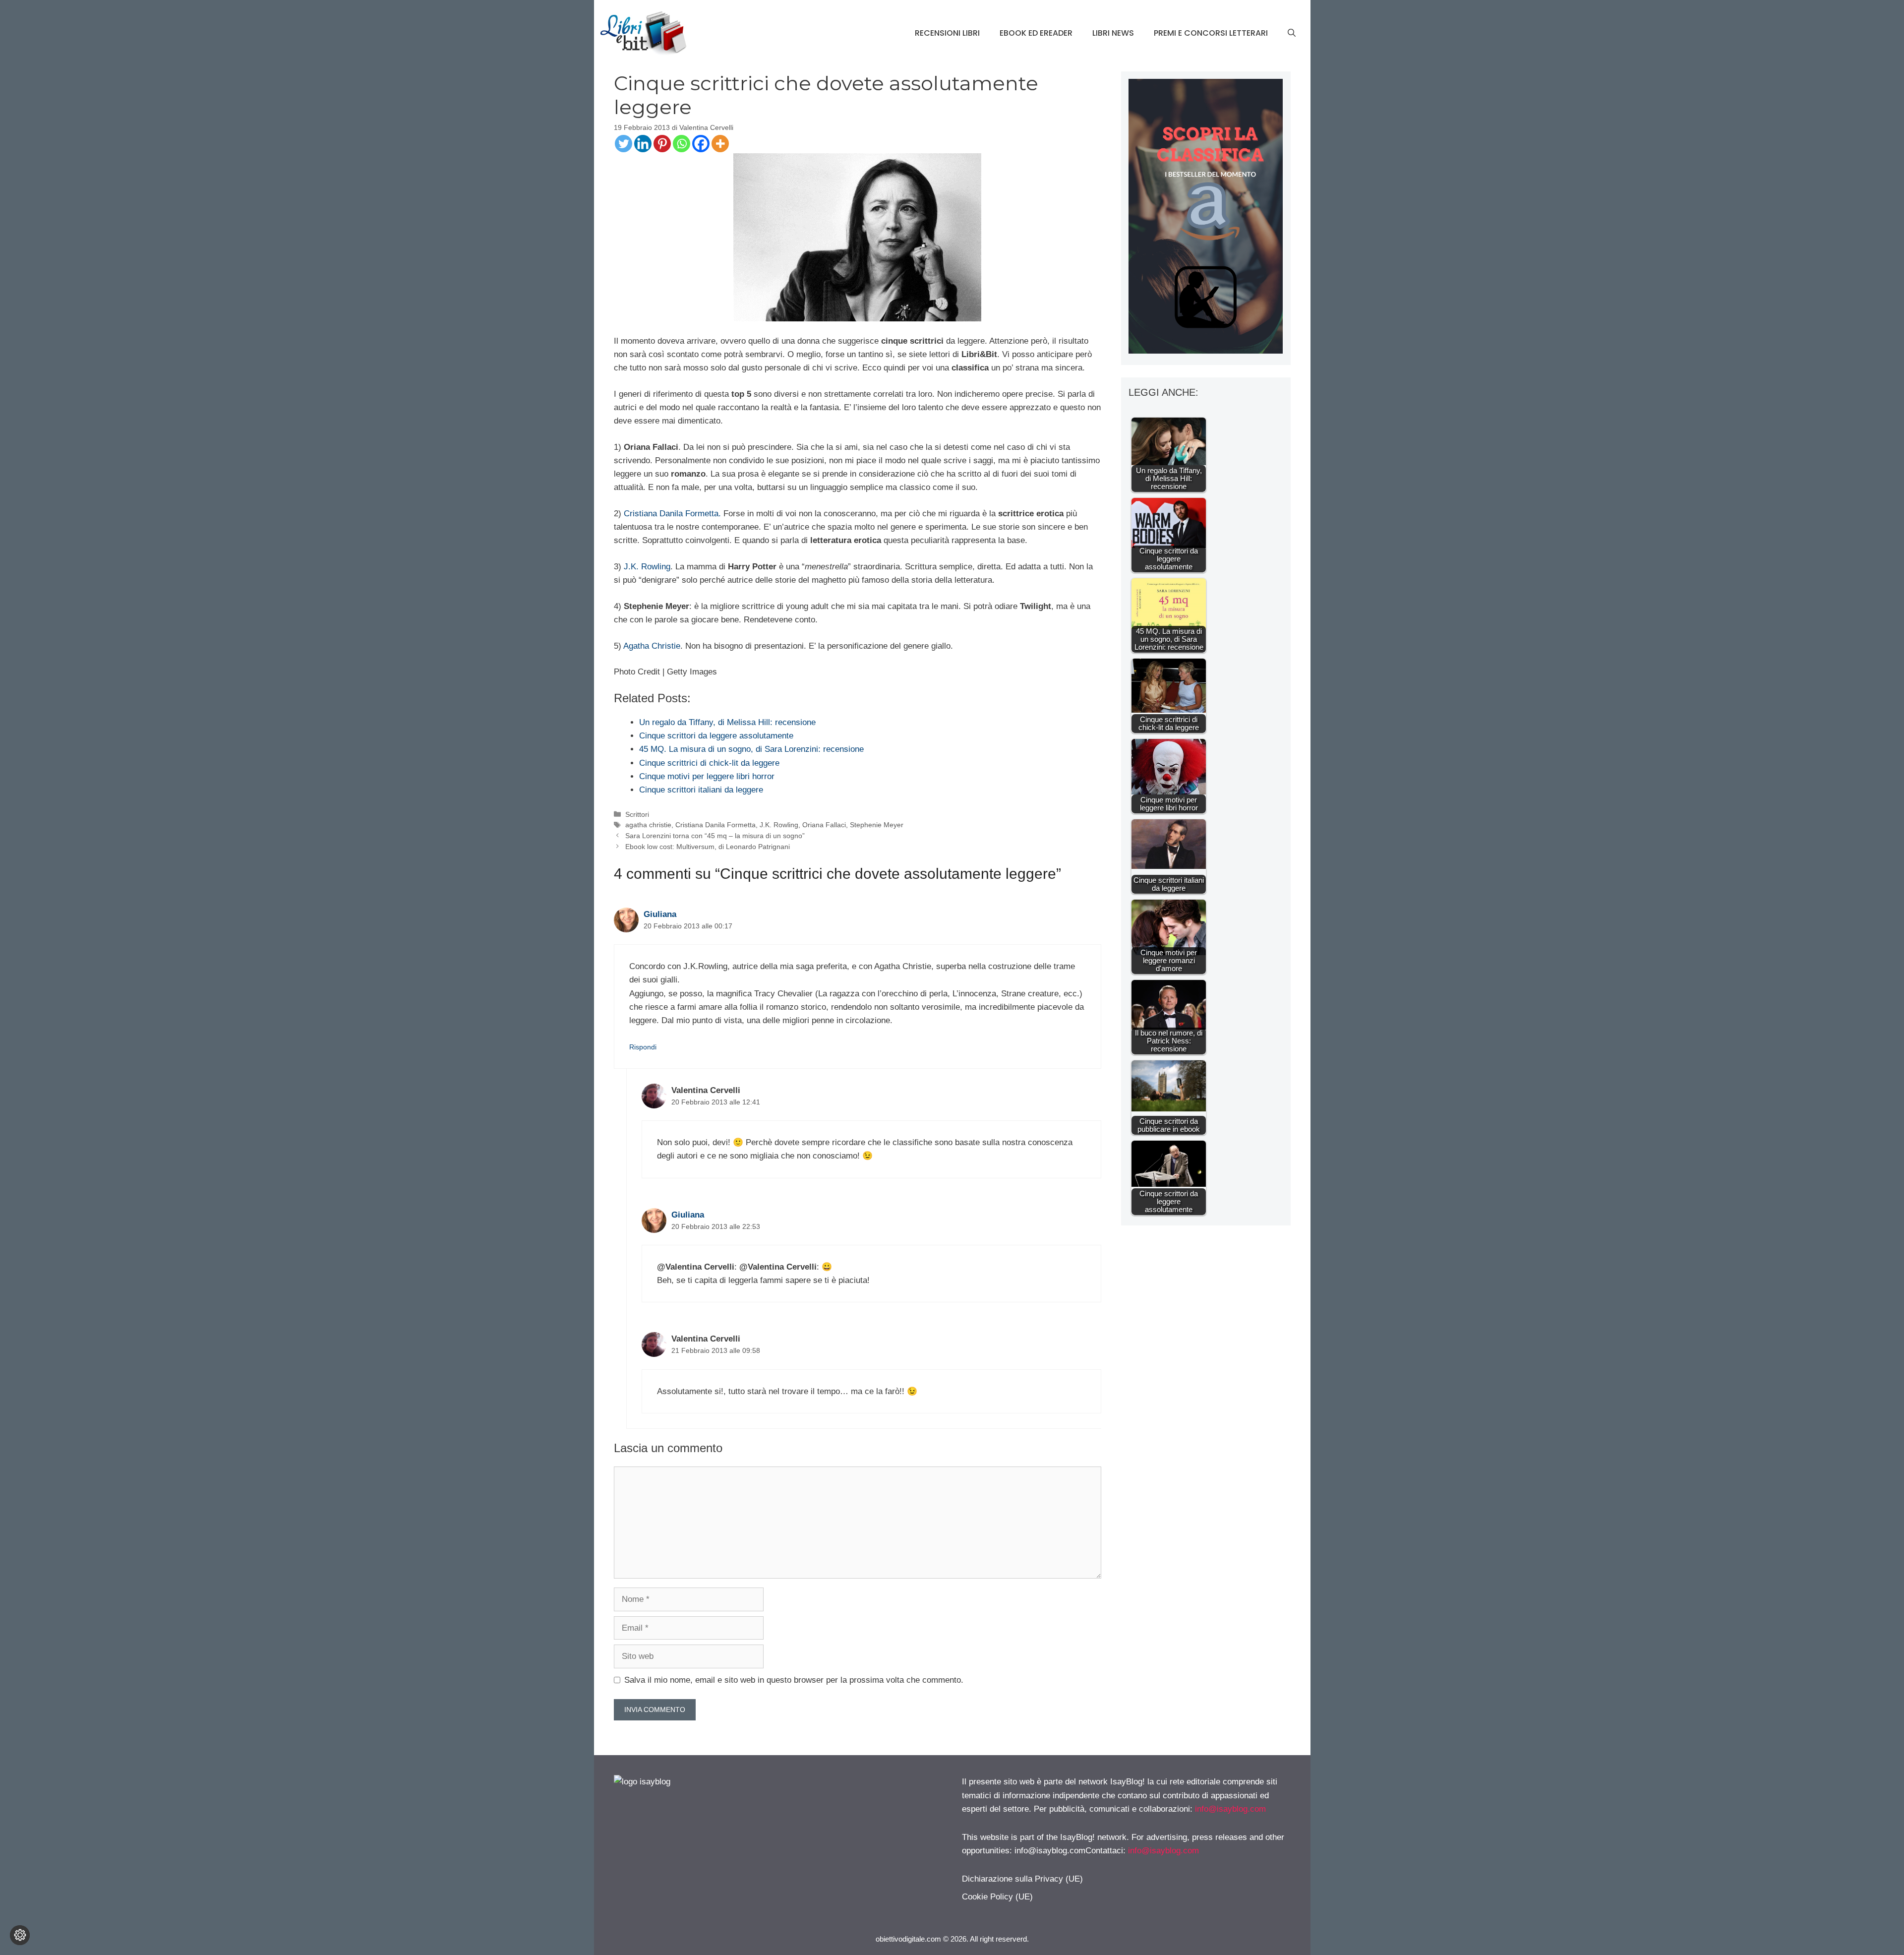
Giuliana (660, 914)
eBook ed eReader (1036, 33)
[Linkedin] (643, 144)
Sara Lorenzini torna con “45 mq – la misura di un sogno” (715, 836)
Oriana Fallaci (824, 825)
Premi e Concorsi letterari (1211, 33)
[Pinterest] (662, 144)
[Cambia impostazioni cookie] (20, 1935)
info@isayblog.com (1230, 1809)
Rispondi (643, 1047)
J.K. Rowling (647, 567)
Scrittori (637, 814)
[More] (720, 144)
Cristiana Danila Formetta (715, 825)
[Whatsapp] (682, 144)
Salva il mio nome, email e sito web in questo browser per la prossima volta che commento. (794, 1680)
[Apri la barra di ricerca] (1292, 33)
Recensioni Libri (947, 33)
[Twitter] (624, 144)
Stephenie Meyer (877, 825)
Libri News (1113, 33)
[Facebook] (701, 144)
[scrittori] (1206, 351)
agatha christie (648, 825)
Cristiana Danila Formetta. (672, 514)
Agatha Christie (652, 646)
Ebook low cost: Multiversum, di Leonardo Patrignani (708, 847)
